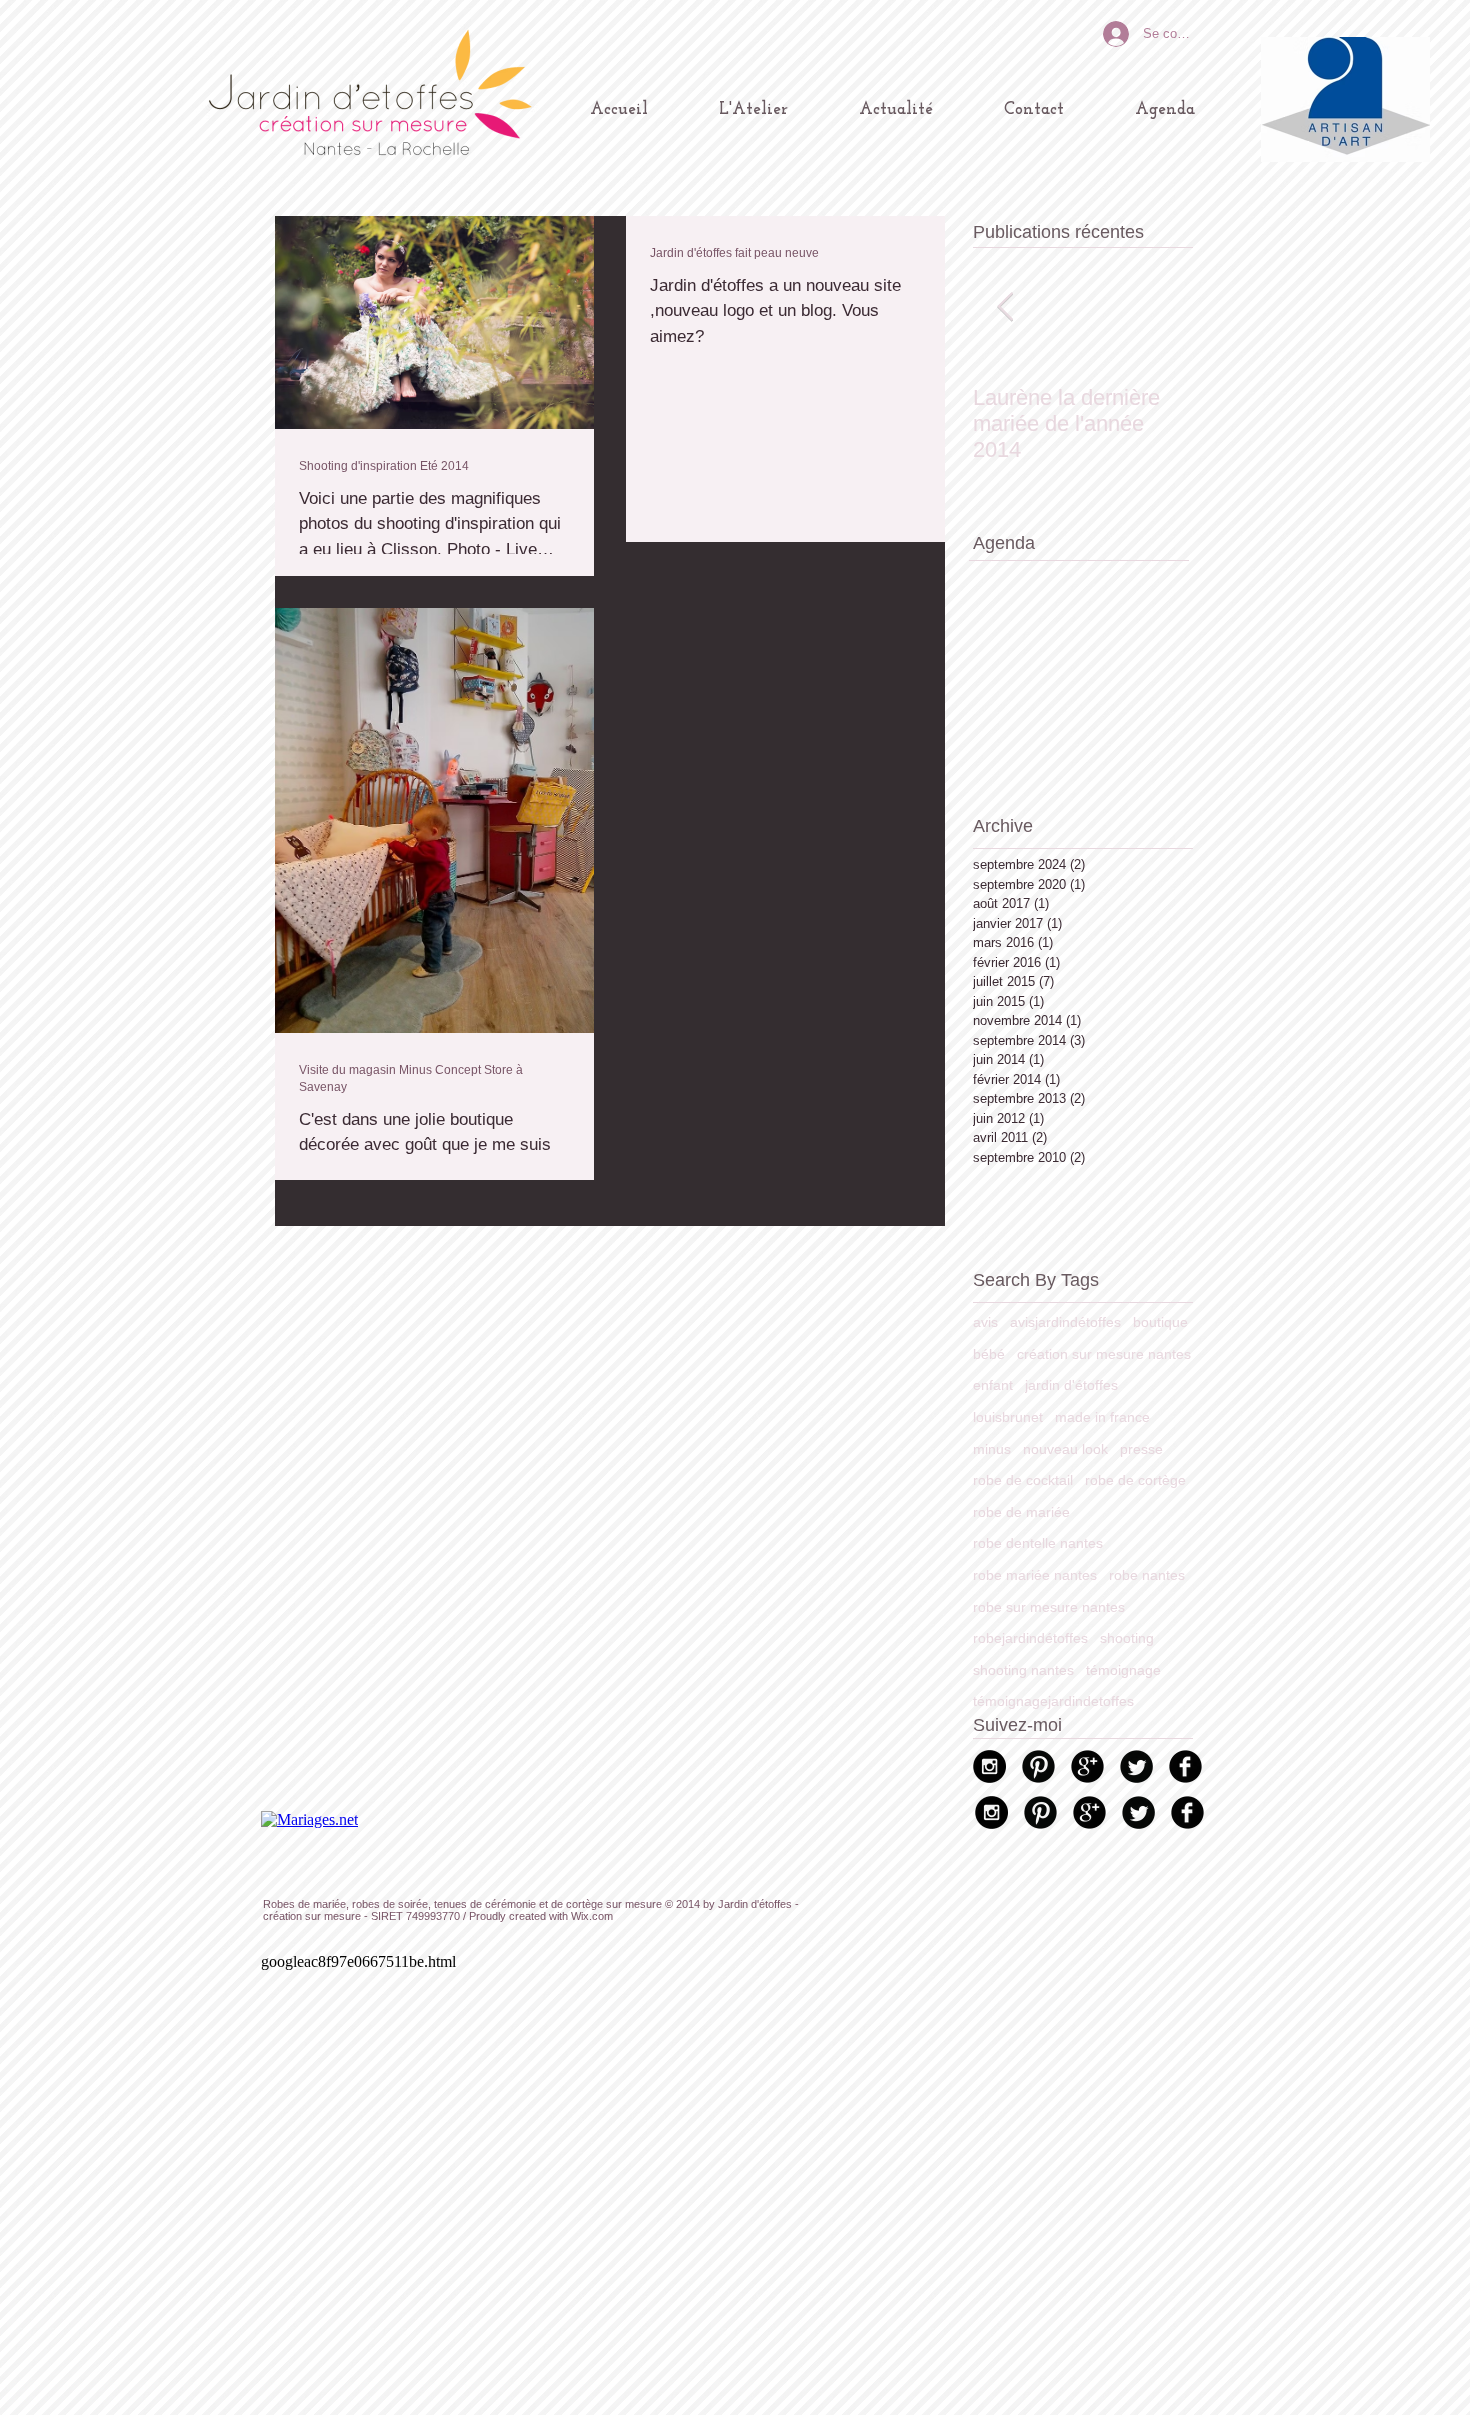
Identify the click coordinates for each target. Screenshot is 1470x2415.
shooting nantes (1023, 1670)
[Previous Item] (1005, 307)
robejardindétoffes (1030, 1638)
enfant (993, 1385)
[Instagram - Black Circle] (989, 1766)
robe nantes (1147, 1575)
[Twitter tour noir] (1136, 1766)
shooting (1127, 1638)
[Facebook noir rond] (1185, 1766)
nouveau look (1065, 1449)
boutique (1160, 1322)
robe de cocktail (1023, 1480)
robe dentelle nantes (1038, 1543)
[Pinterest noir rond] (1038, 1766)
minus (992, 1449)
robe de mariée (1021, 1512)
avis (985, 1322)
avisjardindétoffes (1065, 1322)
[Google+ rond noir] (1087, 1766)
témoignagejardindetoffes (1053, 1701)
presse (1141, 1449)
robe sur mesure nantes (1049, 1607)
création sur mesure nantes (1104, 1354)
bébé (989, 1354)
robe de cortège (1135, 1480)
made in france (1102, 1417)
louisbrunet (1008, 1417)
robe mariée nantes (1035, 1575)
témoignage (1123, 1670)
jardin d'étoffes (1071, 1385)
